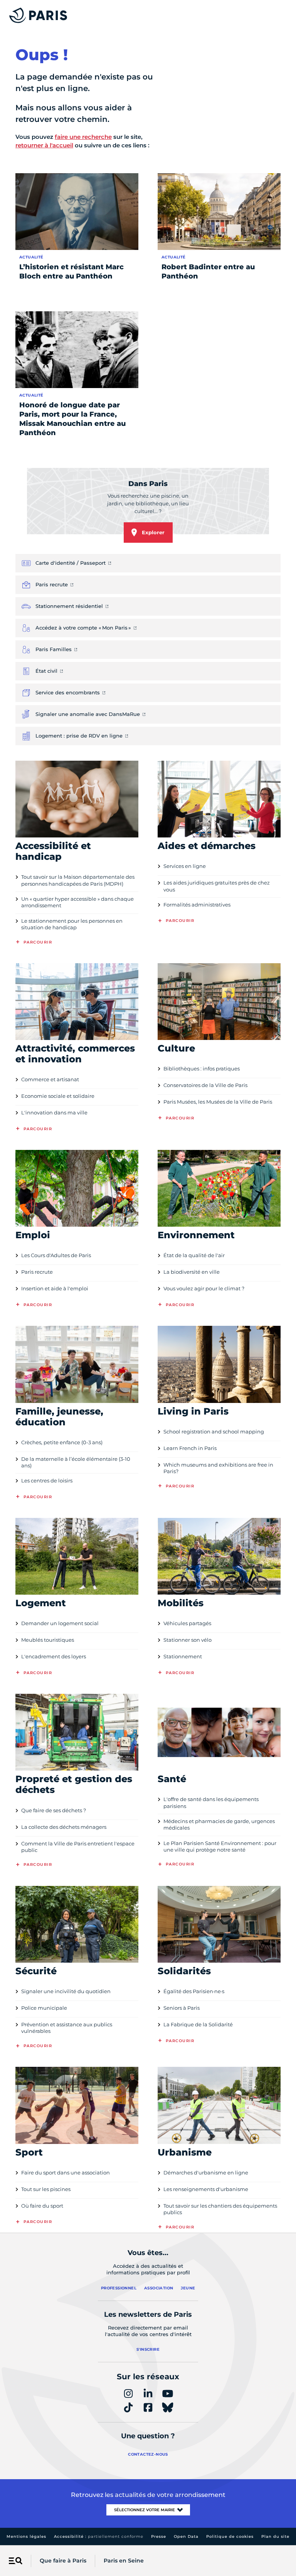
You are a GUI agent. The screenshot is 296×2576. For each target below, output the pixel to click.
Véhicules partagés (187, 1623)
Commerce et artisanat (50, 1079)
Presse (159, 2536)
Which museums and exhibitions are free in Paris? (218, 1468)
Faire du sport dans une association (66, 2173)
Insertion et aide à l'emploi (55, 1288)
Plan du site (275, 2536)
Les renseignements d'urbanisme (206, 2189)
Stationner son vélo (188, 1640)
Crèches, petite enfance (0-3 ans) (62, 1442)
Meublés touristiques (48, 1640)
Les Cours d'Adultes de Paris (56, 1255)
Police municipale (44, 2008)
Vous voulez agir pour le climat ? (204, 1288)
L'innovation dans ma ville (54, 1112)
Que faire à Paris (63, 2561)
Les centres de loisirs (47, 1480)
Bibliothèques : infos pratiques (202, 1069)
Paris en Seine (124, 2561)
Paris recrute (37, 1272)
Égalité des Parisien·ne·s (194, 1991)
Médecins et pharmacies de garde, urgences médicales (219, 1824)
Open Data (186, 2536)
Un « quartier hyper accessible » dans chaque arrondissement (77, 902)
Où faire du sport (42, 2206)
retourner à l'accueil (44, 145)
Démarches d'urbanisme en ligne (206, 2173)
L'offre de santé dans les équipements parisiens (211, 1802)
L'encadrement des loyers (54, 1656)
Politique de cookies (230, 2536)
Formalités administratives (197, 905)
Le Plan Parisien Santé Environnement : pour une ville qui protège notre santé (220, 1846)
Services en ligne (185, 866)
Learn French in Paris (190, 1448)
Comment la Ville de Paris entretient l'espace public (78, 1847)
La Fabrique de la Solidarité (198, 2024)
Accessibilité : (99, 2536)
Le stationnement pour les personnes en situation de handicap (72, 924)
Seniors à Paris (182, 2008)
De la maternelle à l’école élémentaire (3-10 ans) (76, 1462)
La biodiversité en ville (192, 1272)
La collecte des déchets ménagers (64, 1827)
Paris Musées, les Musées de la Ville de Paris (218, 1102)
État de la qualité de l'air (194, 1255)
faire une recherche (83, 137)
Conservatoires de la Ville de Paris (205, 1085)
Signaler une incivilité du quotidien (66, 1991)
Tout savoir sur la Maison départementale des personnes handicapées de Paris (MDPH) (78, 880)
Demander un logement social (60, 1623)
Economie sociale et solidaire (58, 1096)
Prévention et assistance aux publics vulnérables (67, 2028)
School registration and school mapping (214, 1431)
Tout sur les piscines (46, 2189)
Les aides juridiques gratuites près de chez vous (217, 886)
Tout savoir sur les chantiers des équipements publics (220, 2209)
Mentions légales (26, 2536)
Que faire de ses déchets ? (54, 1810)
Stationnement (183, 1656)
